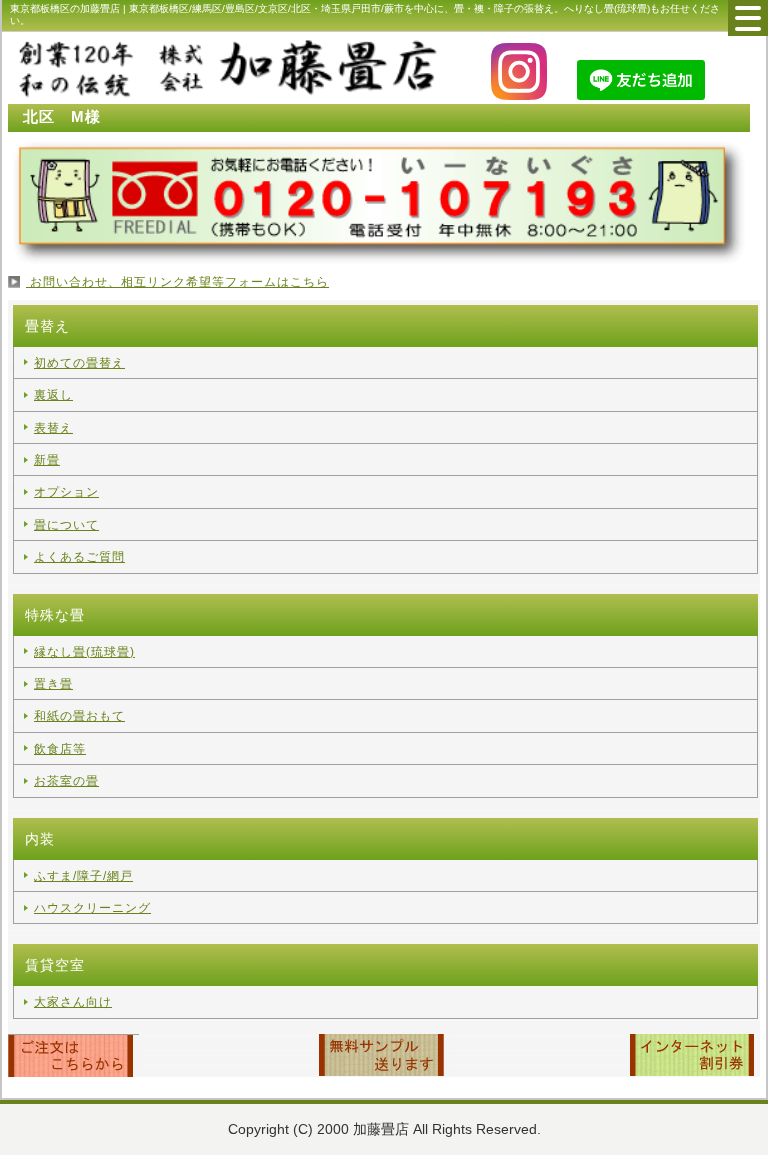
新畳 (47, 460)
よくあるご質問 (79, 557)
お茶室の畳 (66, 781)
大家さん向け (73, 1002)
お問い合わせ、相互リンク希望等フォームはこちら (177, 282)
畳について (66, 525)
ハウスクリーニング (92, 908)
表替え (53, 428)
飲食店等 (60, 749)
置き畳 (53, 684)
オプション (66, 492)
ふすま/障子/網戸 (83, 876)
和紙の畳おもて (79, 716)
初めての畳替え (79, 363)
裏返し (53, 395)
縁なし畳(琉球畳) (84, 652)
